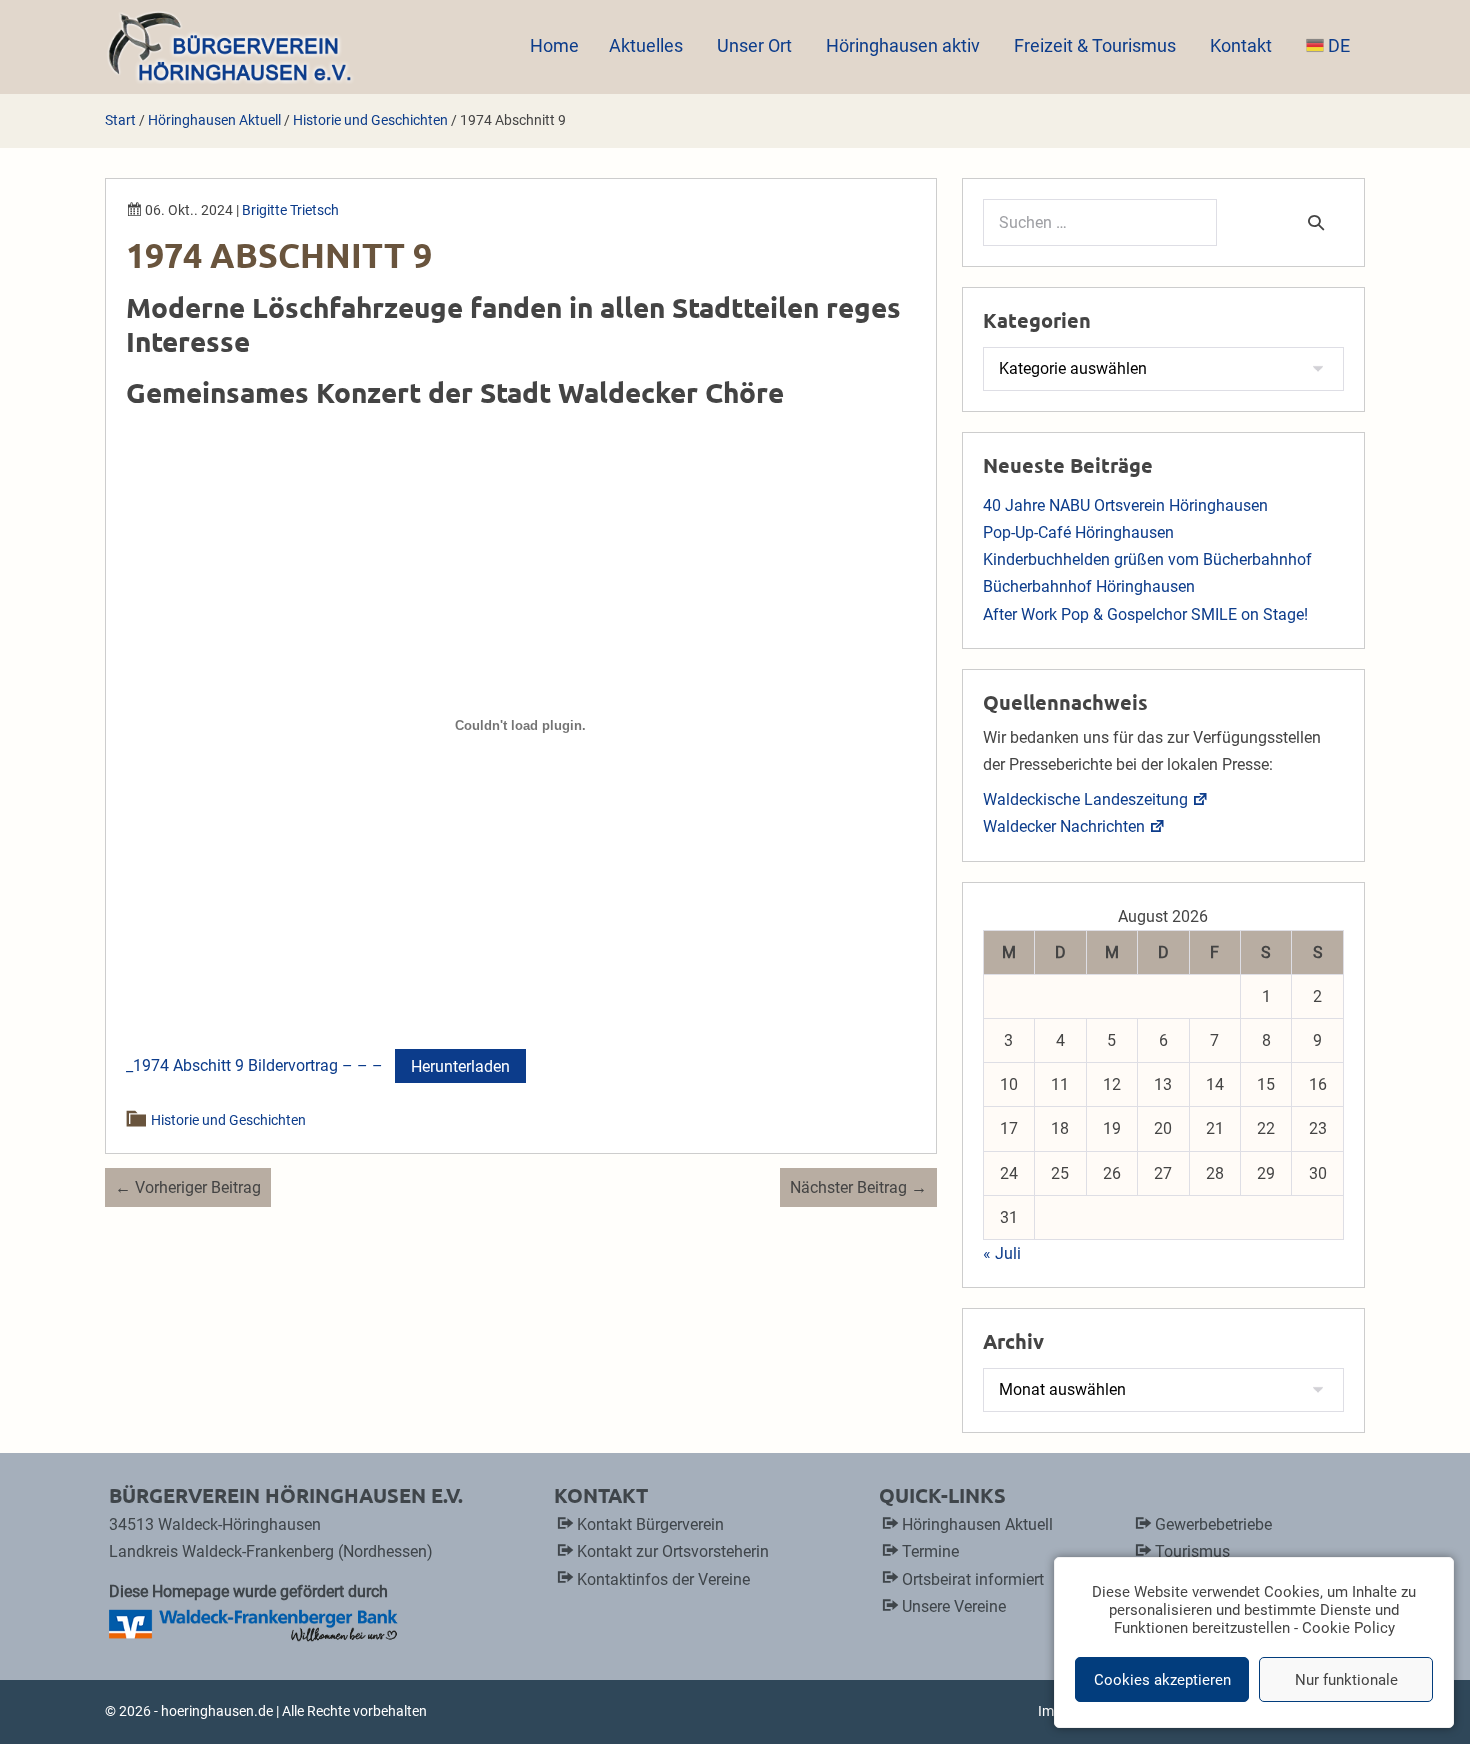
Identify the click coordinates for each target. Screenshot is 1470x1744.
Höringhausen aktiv (905, 45)
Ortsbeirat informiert (973, 1579)
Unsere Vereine (954, 1606)
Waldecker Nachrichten (1064, 826)
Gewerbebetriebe (1213, 1524)
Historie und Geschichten (229, 1120)
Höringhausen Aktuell (977, 1524)
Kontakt (1243, 45)
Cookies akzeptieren (1162, 1680)
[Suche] (1316, 222)
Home (554, 45)
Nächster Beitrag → (858, 1187)
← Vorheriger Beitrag (188, 1187)
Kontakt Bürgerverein (650, 1524)
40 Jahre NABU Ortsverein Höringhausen (1125, 505)
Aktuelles (648, 45)
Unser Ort (756, 45)
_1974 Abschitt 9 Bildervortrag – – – (254, 1066)
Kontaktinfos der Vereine (663, 1579)
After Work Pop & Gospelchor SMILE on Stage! (1145, 614)
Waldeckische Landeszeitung (1085, 799)
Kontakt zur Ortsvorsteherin (673, 1551)
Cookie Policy (1348, 1628)
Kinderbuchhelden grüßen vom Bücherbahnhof (1147, 559)
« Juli (1002, 1253)
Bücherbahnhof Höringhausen (1089, 586)
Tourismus (1192, 1551)
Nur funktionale (1346, 1680)
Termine (930, 1551)
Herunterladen (460, 1066)
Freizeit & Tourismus (1097, 45)
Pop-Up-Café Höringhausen (1078, 532)
